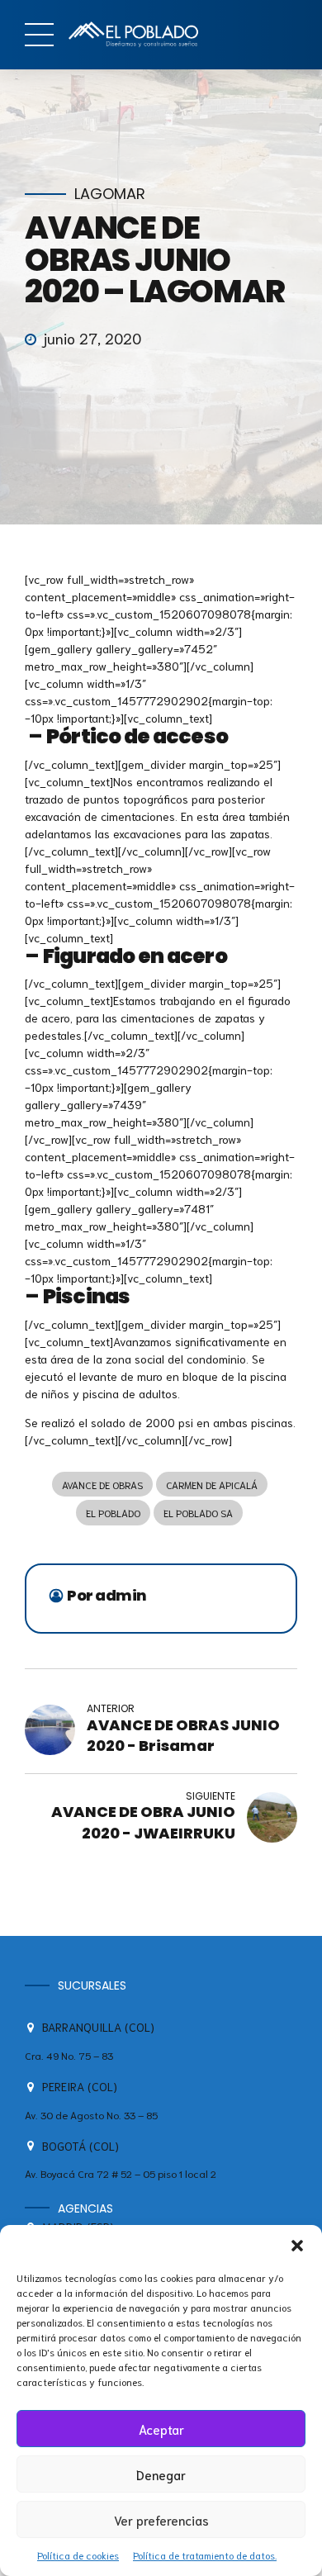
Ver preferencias (161, 2520)
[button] (297, 2246)
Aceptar (161, 2429)
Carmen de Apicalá (212, 1485)
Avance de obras (102, 1485)
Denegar (161, 2474)
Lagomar (110, 195)
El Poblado (113, 1513)
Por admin (107, 1596)
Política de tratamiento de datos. (205, 2555)
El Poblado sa (198, 1513)
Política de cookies (78, 2555)
